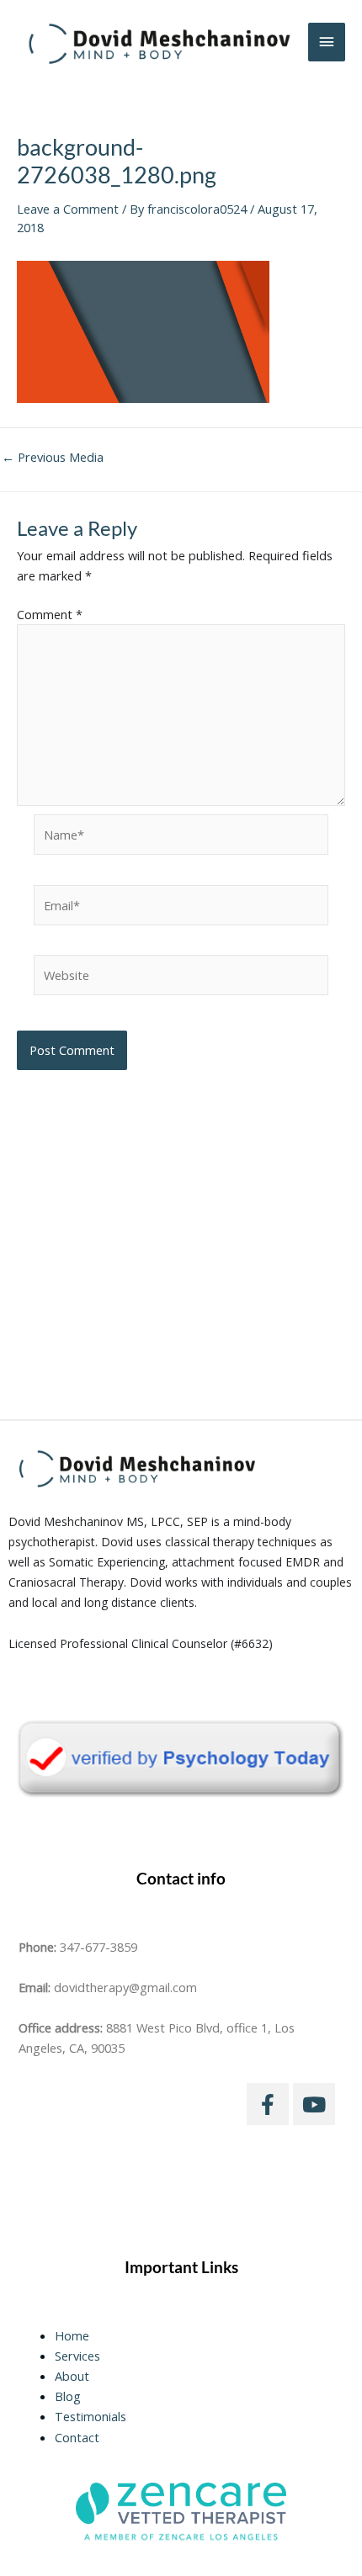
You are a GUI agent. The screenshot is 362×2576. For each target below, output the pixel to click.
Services (77, 2356)
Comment (50, 614)
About (72, 2376)
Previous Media (53, 457)
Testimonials (90, 2416)
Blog (68, 2396)
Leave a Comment (68, 209)
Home (72, 2335)
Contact (77, 2437)
